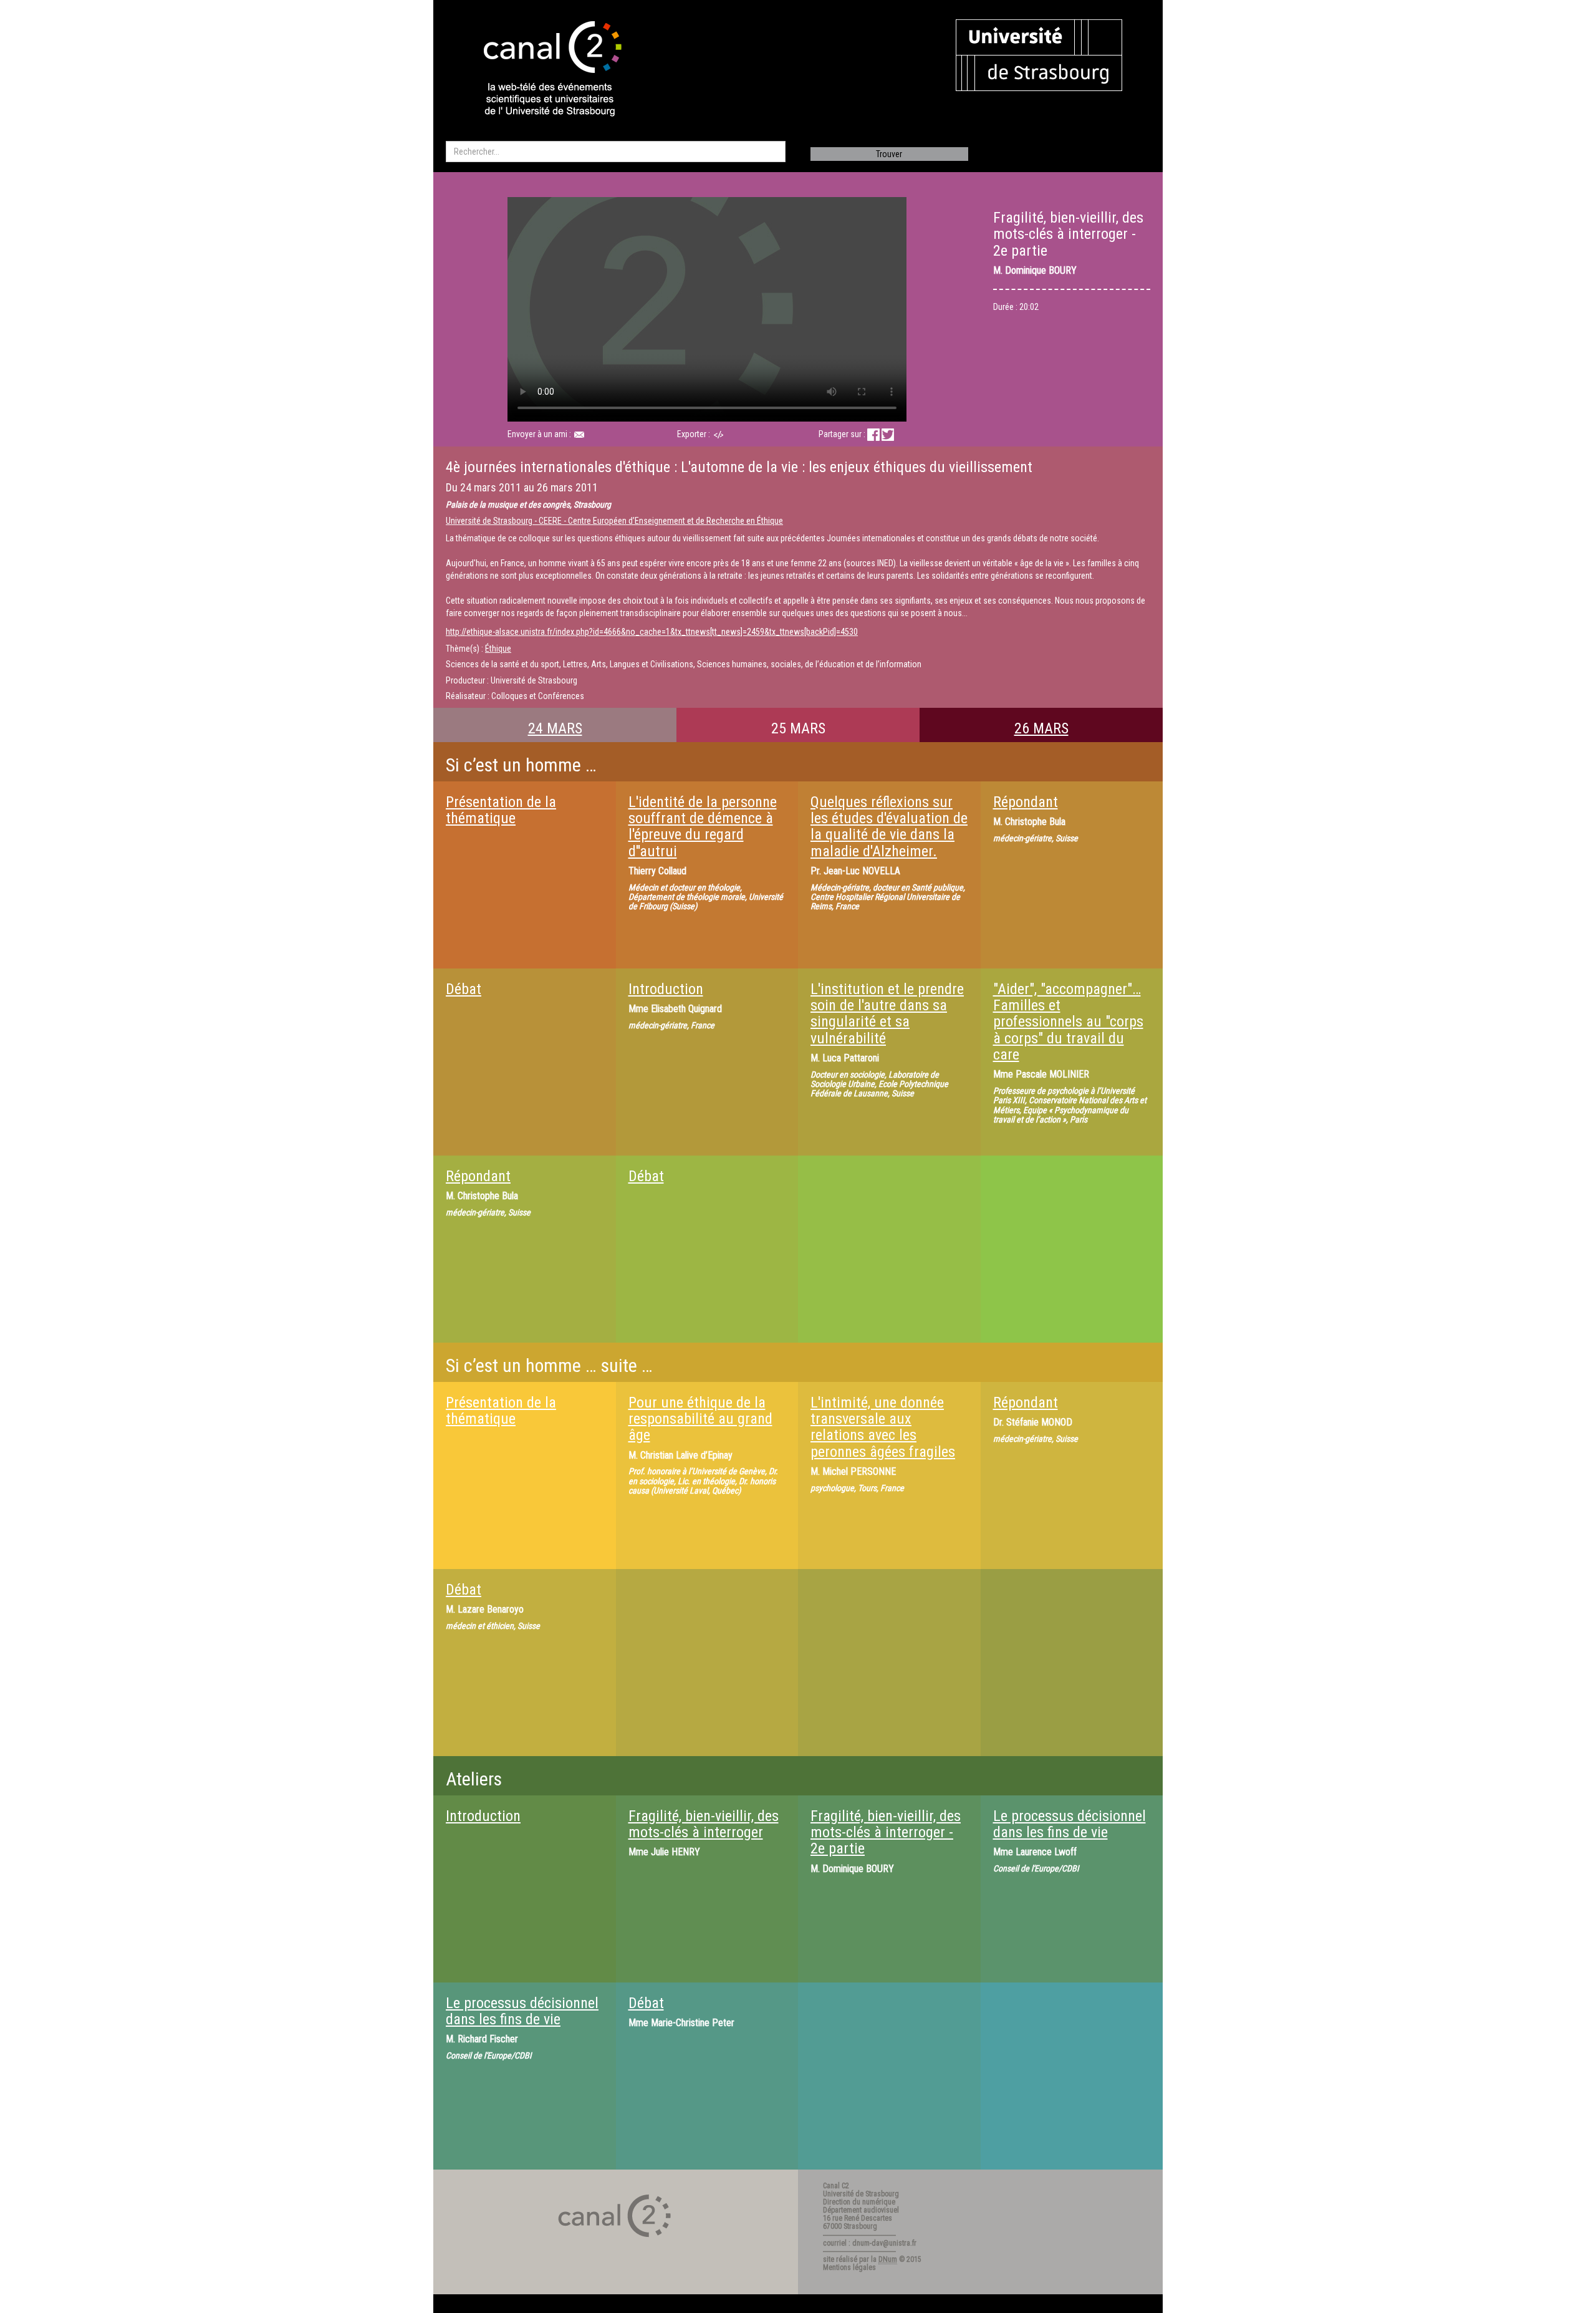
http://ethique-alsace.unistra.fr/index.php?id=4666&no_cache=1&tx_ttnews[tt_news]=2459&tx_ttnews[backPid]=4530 (652, 632)
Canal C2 (836, 2186)
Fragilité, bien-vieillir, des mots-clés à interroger (704, 1824)
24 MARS (555, 728)
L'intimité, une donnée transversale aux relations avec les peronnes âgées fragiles (883, 1427)
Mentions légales (849, 2267)
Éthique (498, 649)
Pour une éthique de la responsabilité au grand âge (700, 1419)
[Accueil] (542, 70)
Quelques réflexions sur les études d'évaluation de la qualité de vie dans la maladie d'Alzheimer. (889, 827)
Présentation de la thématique (501, 810)
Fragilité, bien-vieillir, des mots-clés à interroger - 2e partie (886, 1833)
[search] (616, 152)
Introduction (666, 989)
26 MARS (1041, 728)
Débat (464, 989)
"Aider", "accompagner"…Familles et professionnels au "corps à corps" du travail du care (1068, 1022)
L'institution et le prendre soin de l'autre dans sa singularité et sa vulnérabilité (887, 1014)
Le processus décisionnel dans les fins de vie (1070, 1824)
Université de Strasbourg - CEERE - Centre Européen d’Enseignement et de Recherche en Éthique (614, 521)
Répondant (1026, 802)
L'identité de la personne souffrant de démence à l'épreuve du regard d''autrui (703, 827)
